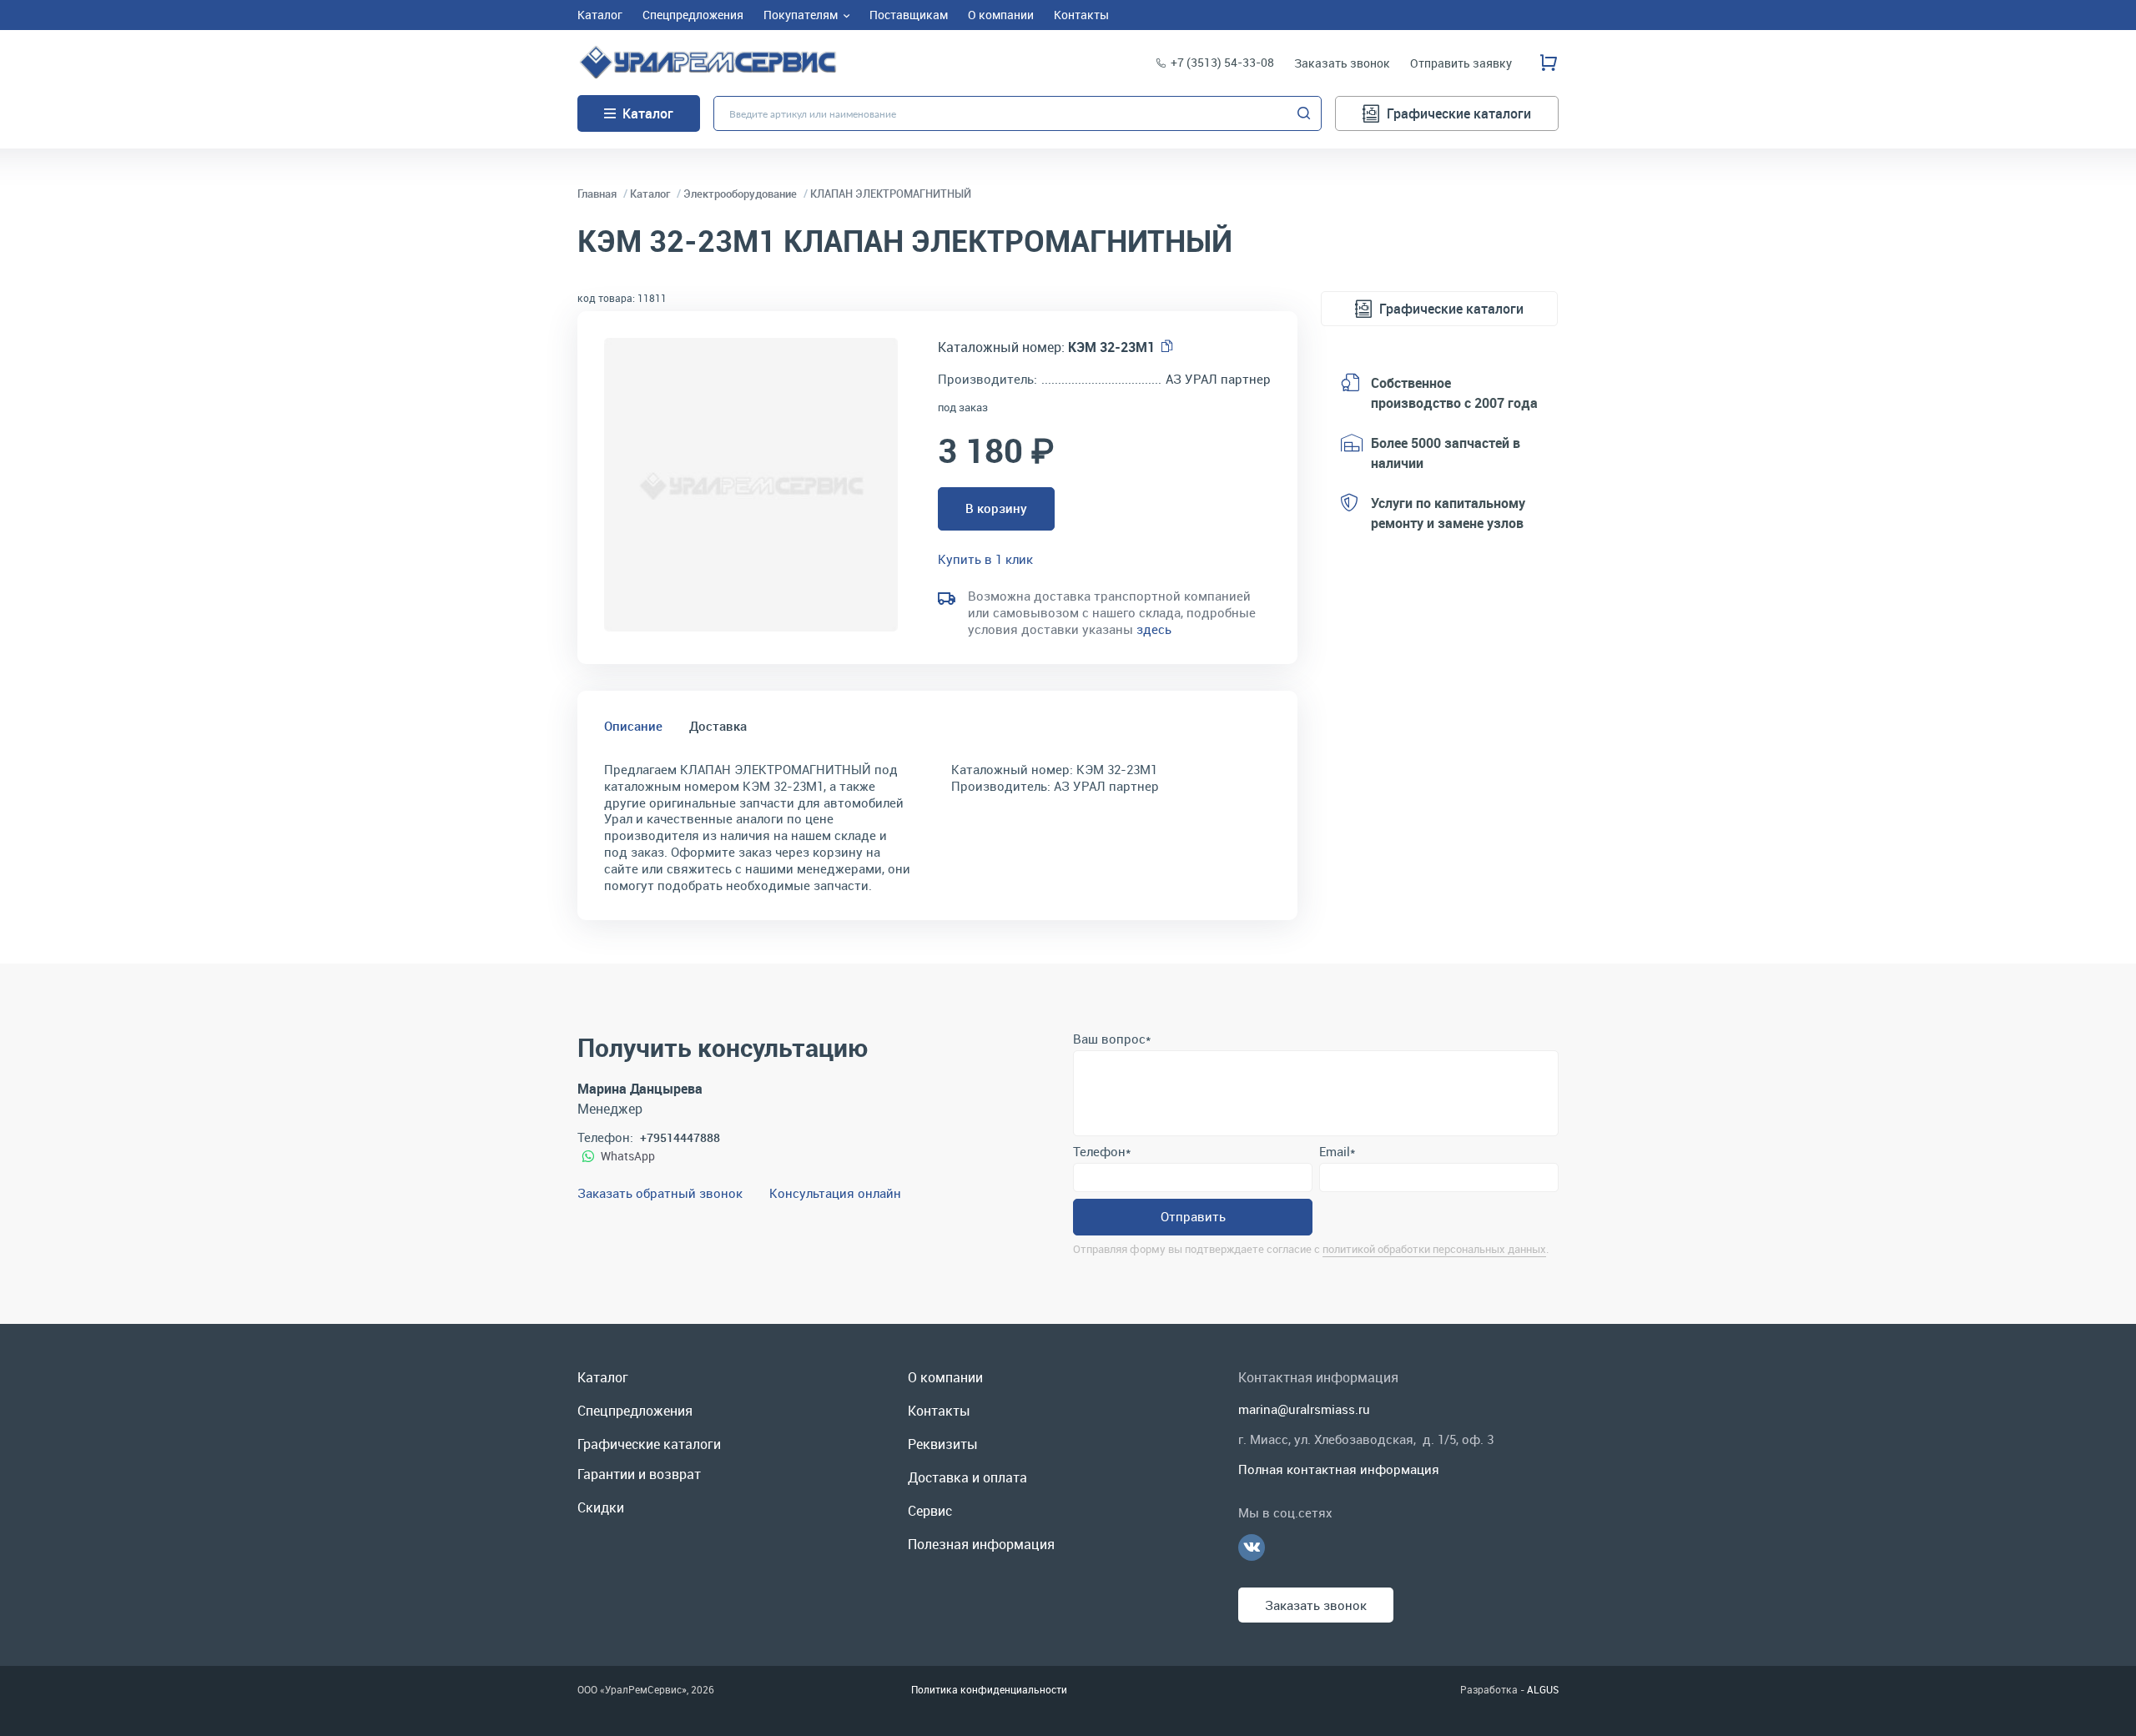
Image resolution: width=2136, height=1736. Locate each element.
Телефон (1102, 1151)
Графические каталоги (1459, 113)
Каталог (648, 113)
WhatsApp (628, 1156)
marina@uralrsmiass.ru (1304, 1409)
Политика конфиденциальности (989, 1689)
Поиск (1304, 113)
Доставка (718, 726)
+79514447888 (680, 1137)
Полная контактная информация (1339, 1469)
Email (1337, 1151)
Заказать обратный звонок (660, 1193)
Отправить (1193, 1216)
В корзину (996, 508)
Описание (633, 726)
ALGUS (1543, 1689)
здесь (1154, 629)
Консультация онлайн (835, 1193)
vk (1252, 1547)
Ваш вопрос (1112, 1039)
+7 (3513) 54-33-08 (1222, 62)
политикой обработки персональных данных (1434, 1249)
